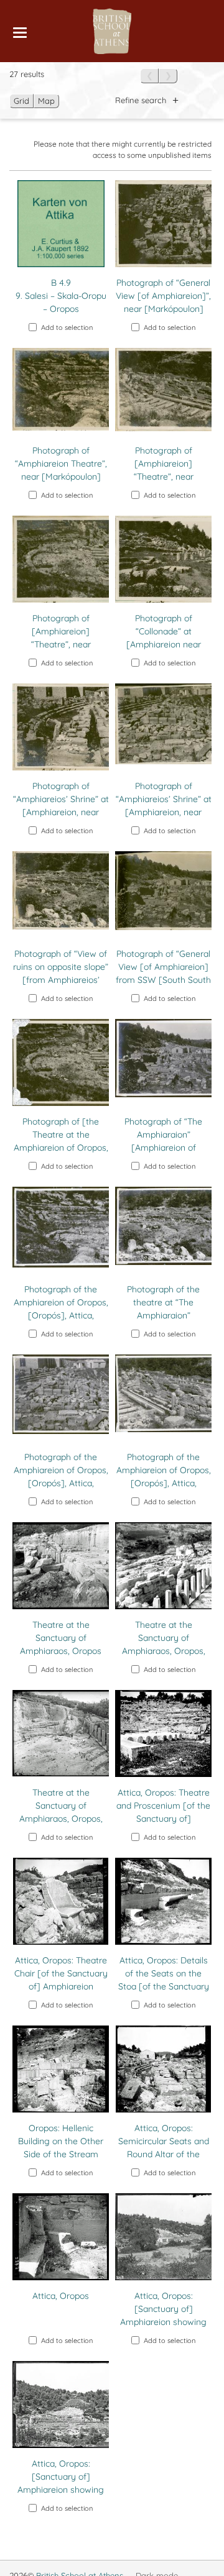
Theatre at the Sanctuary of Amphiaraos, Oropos (61, 1638)
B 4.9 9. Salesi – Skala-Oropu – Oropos (61, 296)
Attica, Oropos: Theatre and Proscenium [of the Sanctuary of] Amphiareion (163, 1812)
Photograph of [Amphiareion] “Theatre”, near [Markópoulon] (164, 470)
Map (46, 101)
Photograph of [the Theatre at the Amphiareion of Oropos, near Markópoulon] (61, 1141)
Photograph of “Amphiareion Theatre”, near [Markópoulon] (61, 464)
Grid (21, 101)
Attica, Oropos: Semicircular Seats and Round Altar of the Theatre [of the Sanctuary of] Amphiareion (164, 2161)
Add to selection (67, 327)
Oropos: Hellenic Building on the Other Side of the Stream (61, 2141)
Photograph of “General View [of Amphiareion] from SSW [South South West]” (163, 973)
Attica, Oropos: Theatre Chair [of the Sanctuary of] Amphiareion (61, 1973)
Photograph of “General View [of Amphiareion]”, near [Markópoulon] (163, 296)
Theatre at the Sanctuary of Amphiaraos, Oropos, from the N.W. (61, 1812)
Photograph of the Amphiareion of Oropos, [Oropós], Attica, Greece (61, 1309)
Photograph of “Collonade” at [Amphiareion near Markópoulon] (164, 638)
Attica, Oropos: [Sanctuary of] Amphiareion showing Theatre (163, 2315)
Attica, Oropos (61, 2296)
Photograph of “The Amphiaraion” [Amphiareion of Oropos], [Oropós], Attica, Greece (163, 1148)
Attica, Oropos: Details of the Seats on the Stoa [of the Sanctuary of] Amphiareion (164, 1980)
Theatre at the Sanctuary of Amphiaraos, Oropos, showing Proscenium (164, 1644)
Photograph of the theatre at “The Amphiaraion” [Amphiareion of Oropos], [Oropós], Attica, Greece (164, 1322)
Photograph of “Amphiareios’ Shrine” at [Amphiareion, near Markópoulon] (61, 806)
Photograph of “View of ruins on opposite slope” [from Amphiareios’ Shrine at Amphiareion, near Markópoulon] (61, 980)
